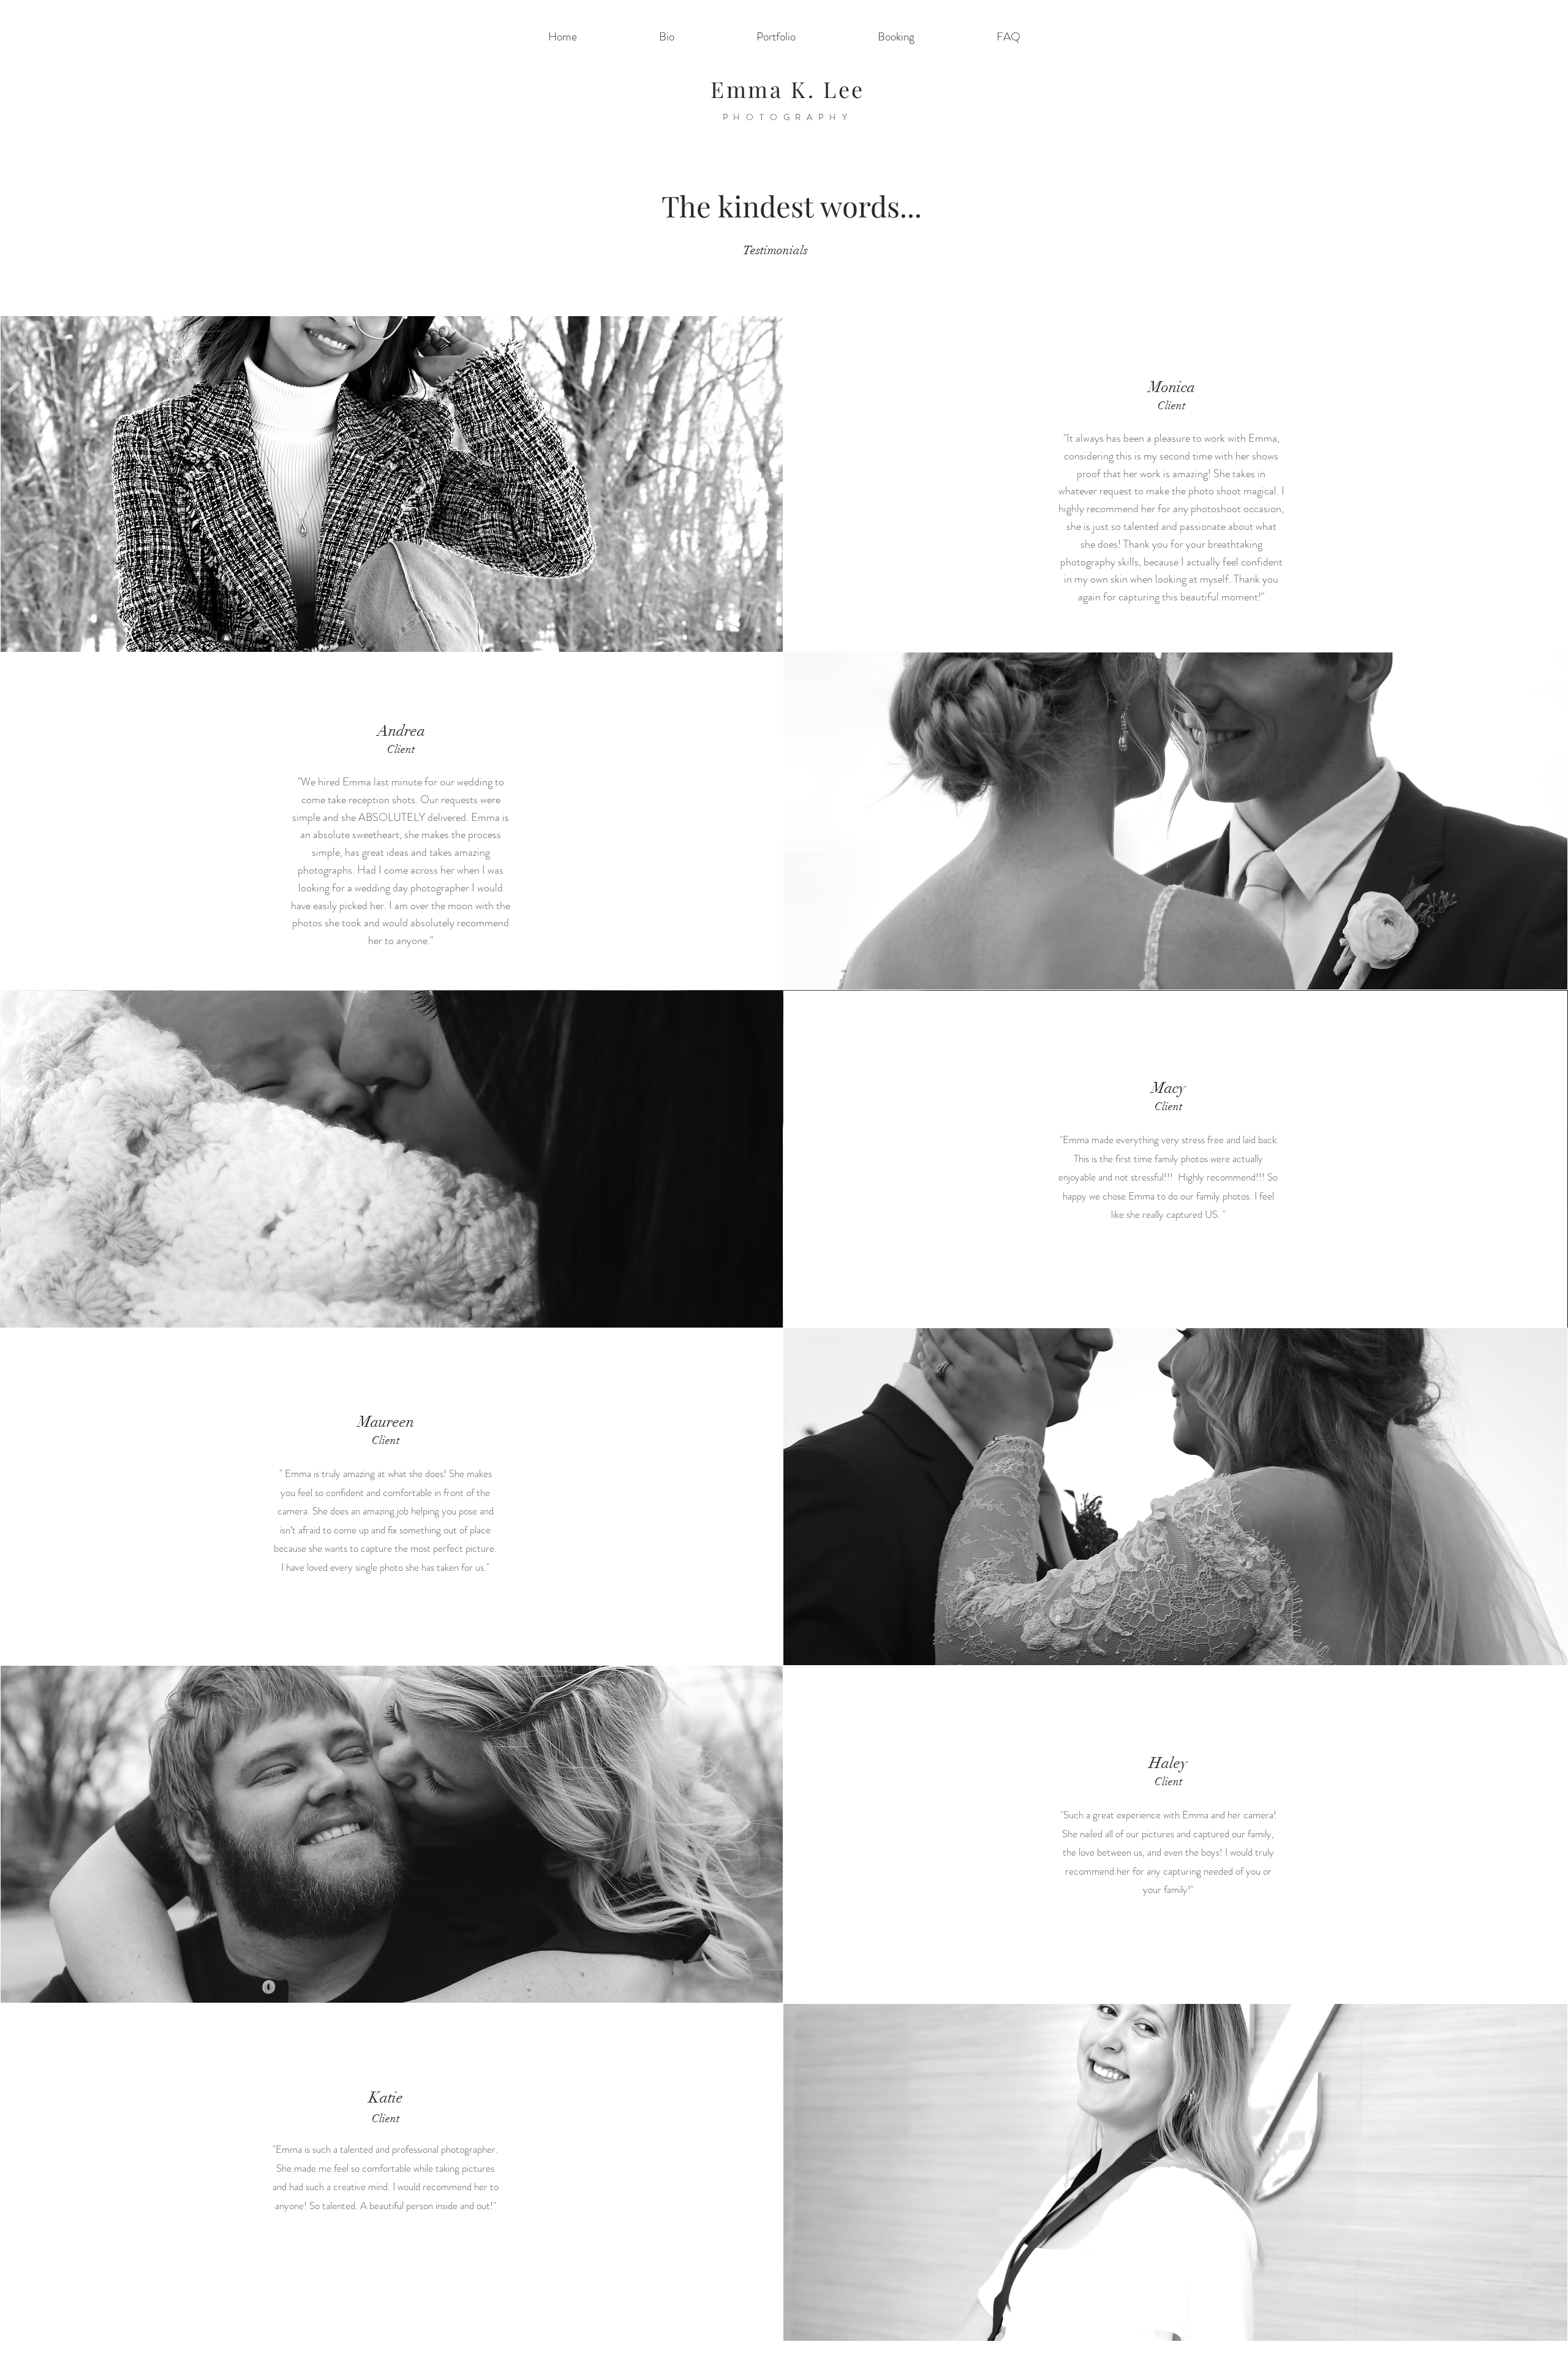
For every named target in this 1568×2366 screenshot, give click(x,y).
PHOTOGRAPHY (788, 117)
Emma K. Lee (788, 89)
